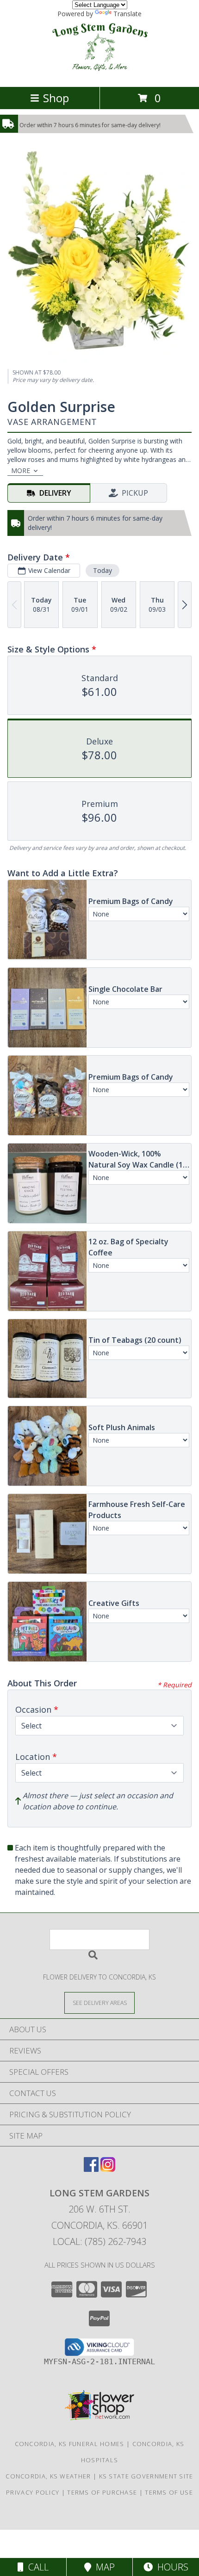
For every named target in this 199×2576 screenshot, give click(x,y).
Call (36, 2567)
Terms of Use (169, 2492)
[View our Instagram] (108, 2169)
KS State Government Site (146, 2476)
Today (103, 570)
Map (103, 2567)
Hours (171, 2567)
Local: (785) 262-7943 (99, 2241)
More (21, 470)
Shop (56, 98)
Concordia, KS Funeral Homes (70, 2444)
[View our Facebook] (91, 2169)
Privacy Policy (33, 2492)
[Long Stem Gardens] (99, 73)
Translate (127, 14)
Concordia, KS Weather (48, 2476)
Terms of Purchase (102, 2492)
